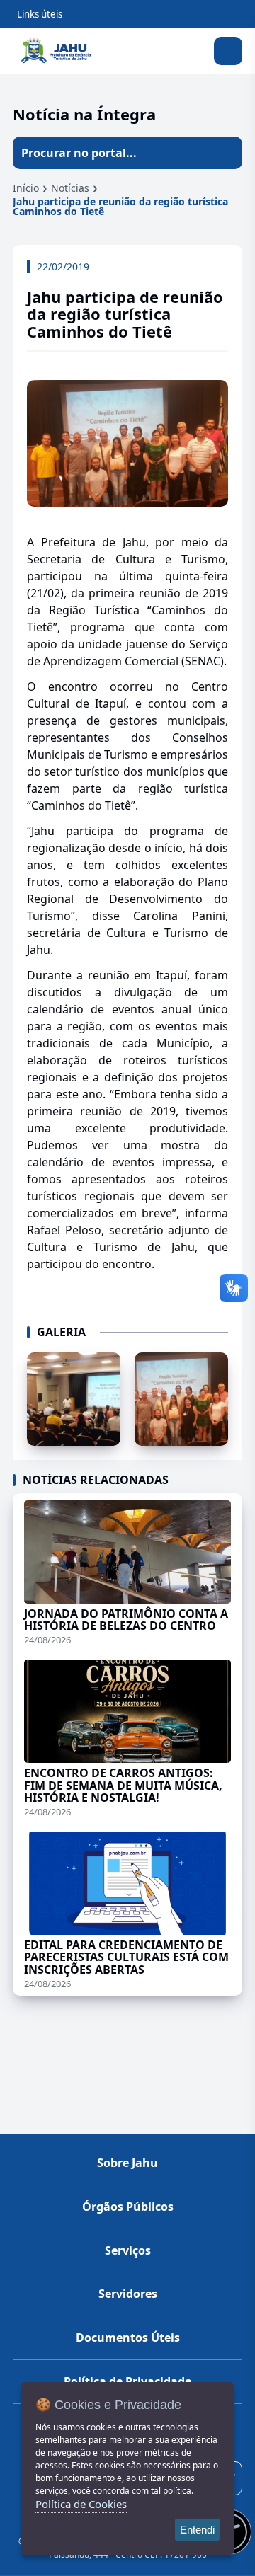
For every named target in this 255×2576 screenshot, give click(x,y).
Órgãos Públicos (128, 2207)
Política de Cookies (81, 2504)
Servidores (128, 2294)
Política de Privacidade (127, 2381)
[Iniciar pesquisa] (226, 153)
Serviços (128, 2250)
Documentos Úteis (128, 2338)
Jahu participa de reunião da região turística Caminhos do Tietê (120, 206)
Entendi (197, 2530)
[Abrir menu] (228, 51)
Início (26, 188)
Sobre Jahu (127, 2163)
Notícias (70, 188)
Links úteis (40, 14)
